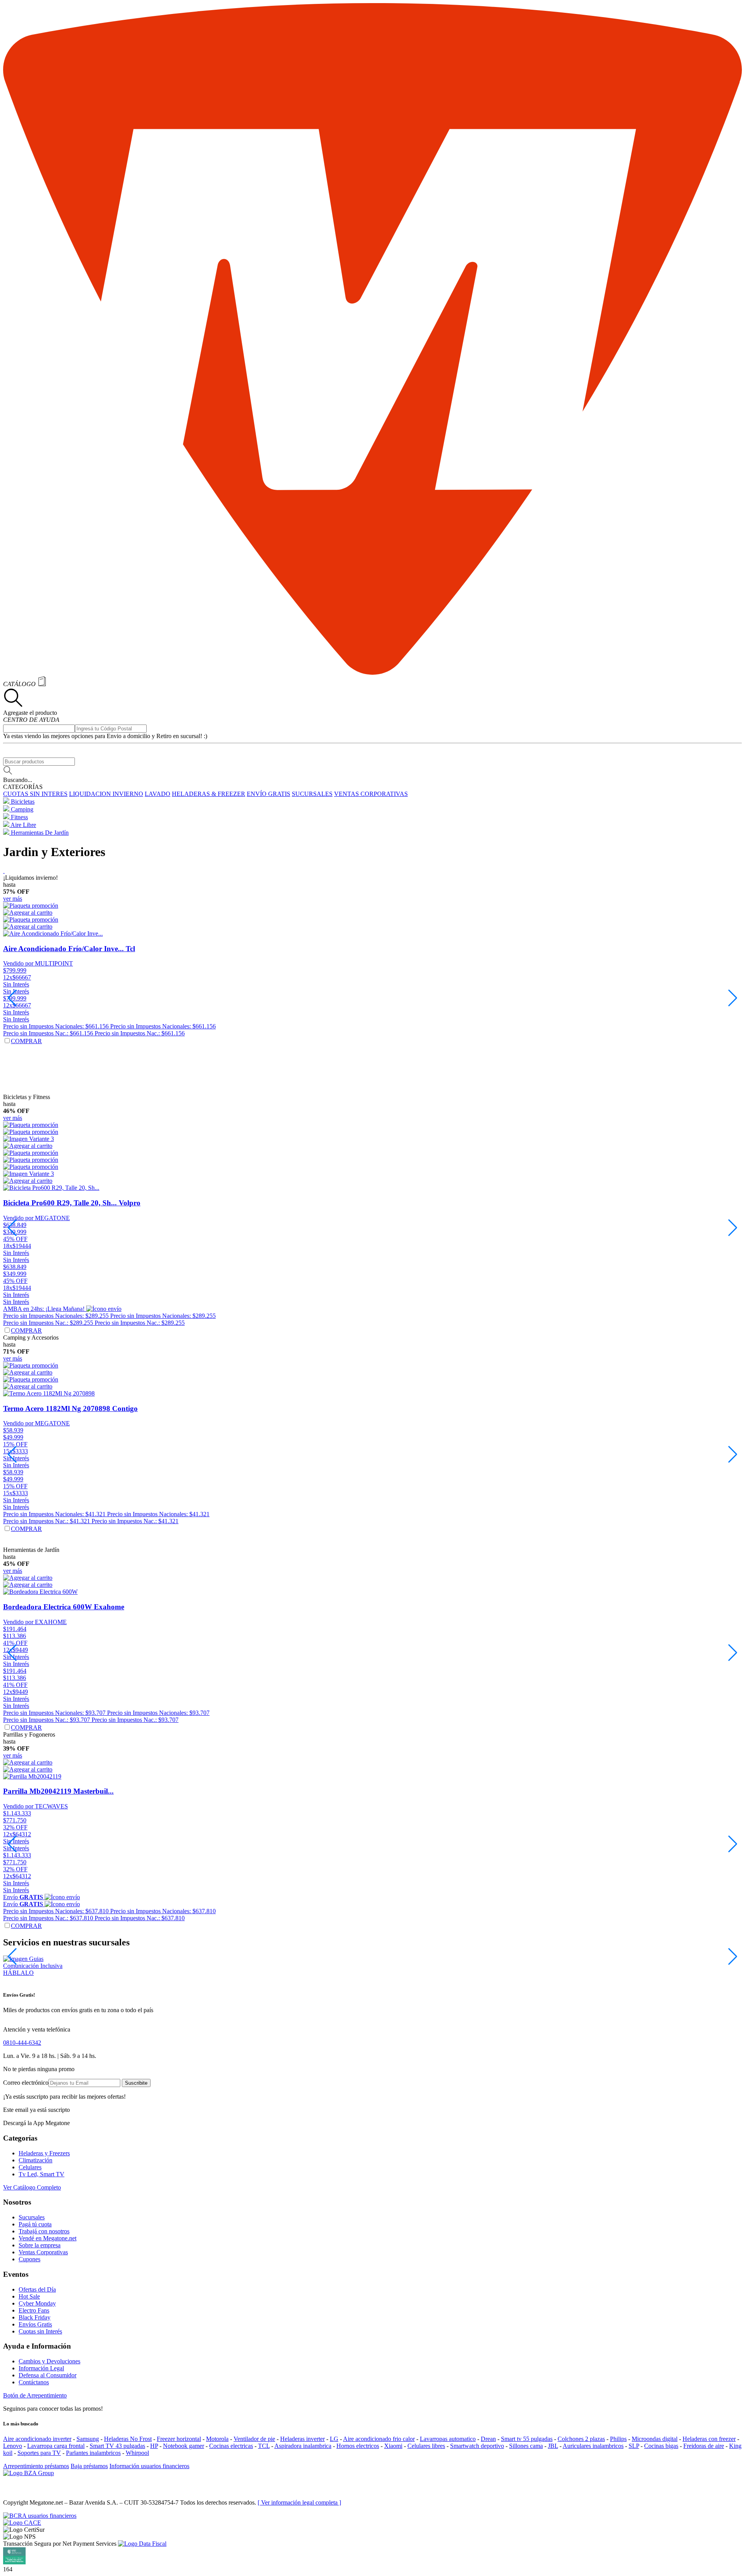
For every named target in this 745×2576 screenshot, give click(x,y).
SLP (634, 2446)
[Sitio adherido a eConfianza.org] (22, 2523)
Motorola (217, 2439)
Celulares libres (426, 2446)
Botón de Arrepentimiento (35, 2395)
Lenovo (13, 2446)
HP (154, 2446)
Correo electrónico (26, 2083)
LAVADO (158, 794)
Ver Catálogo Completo (32, 2187)
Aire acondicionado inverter (37, 2439)
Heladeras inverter (302, 2439)
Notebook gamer (184, 2446)
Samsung (88, 2439)
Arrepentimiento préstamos (36, 2466)
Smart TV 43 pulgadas (117, 2446)
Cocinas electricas (231, 2446)
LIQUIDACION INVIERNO (106, 794)
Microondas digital (655, 2439)
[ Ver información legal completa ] (299, 2502)
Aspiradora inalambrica (303, 2446)
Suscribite (136, 2083)
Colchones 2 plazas (581, 2439)
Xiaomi (393, 2446)
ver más (13, 899)
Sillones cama (526, 2446)
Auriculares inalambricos (593, 2446)
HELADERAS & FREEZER (209, 794)
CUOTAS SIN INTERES (35, 794)
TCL (264, 2446)
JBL (553, 2446)
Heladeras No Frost (128, 2439)
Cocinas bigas (661, 2446)
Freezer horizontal (179, 2439)
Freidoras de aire (704, 2446)
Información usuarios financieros (149, 2466)
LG (334, 2439)
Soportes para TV (39, 2453)
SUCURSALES (312, 794)
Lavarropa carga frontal (56, 2446)
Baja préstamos (89, 2466)
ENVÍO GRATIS (269, 794)
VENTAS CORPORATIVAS (371, 794)
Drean (488, 2439)
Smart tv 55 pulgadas (527, 2439)
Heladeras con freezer (709, 2439)
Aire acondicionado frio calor (379, 2439)
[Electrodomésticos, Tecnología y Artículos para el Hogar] (372, 673)
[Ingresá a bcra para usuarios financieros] (40, 2516)
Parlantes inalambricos (93, 2453)
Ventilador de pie (254, 2439)
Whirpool (137, 2453)
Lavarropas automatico (448, 2439)
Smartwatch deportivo (477, 2446)
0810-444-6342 (22, 2043)
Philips (618, 2439)
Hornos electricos (358, 2446)
